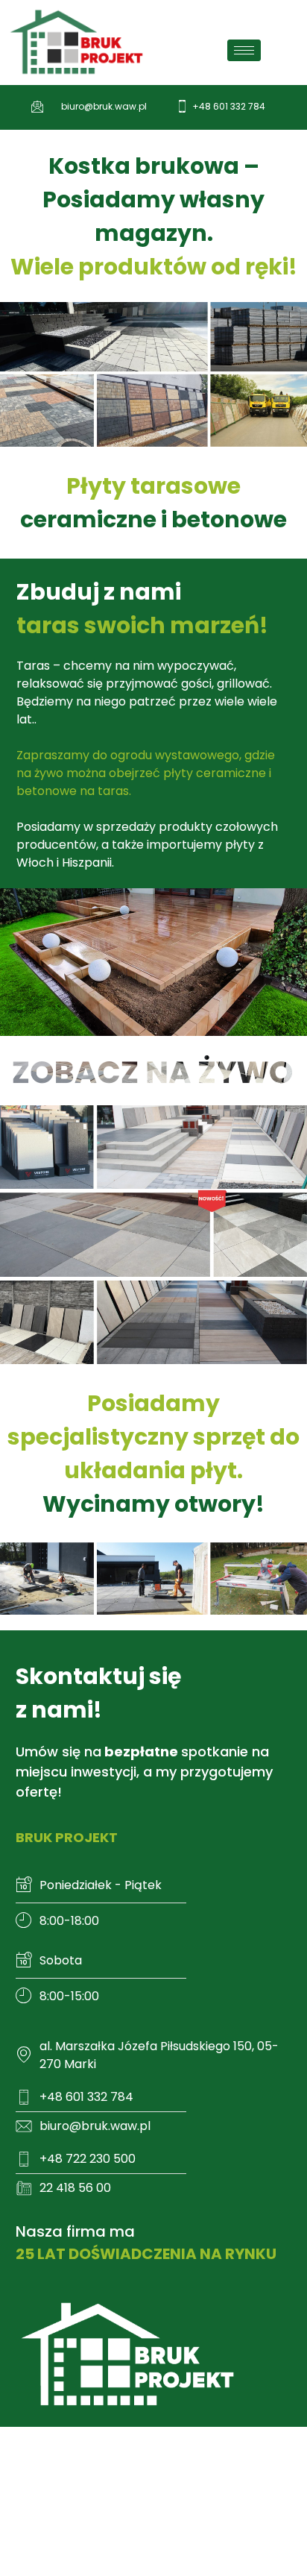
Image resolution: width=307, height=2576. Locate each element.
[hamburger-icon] (244, 50)
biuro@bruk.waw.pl (104, 106)
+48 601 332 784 (229, 106)
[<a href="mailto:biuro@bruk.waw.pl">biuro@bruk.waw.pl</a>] (38, 106)
